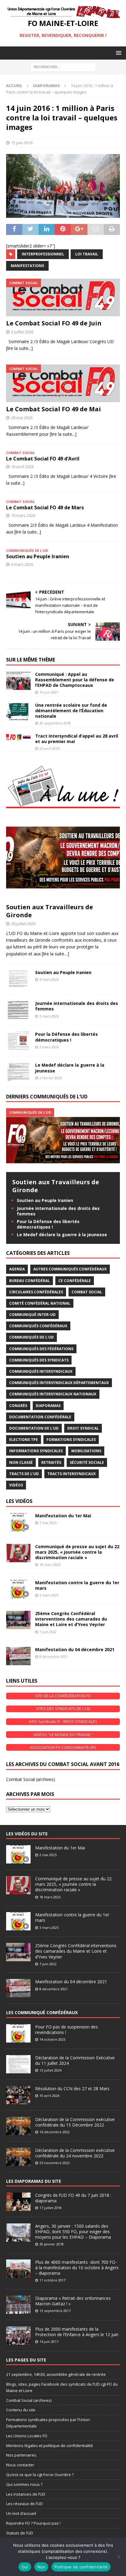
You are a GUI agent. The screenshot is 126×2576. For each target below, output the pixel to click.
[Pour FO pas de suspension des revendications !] (18, 2033)
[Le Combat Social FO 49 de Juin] (63, 297)
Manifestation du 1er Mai (63, 1516)
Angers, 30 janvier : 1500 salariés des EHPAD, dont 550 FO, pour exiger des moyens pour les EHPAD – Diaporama (73, 2232)
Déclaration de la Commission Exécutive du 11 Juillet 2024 (75, 2060)
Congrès (18, 1406)
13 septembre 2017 (55, 2311)
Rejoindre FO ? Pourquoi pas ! (33, 2523)
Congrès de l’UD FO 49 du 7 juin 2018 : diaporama (73, 2198)
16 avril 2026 (22, 467)
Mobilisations (86, 1451)
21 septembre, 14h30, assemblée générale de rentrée (56, 2374)
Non (41, 2567)
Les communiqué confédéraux (42, 2012)
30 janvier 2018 (52, 2244)
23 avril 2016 (49, 748)
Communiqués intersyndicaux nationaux (53, 1394)
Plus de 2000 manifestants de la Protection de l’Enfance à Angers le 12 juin (77, 2332)
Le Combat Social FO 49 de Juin (54, 323)
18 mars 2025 (50, 1565)
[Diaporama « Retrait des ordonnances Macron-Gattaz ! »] (18, 2305)
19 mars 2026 (23, 515)
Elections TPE (24, 1440)
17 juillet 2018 (50, 2208)
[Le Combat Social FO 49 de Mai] (63, 383)
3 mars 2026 (49, 1016)
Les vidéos (19, 1501)
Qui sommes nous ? (24, 2484)
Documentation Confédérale (40, 1417)
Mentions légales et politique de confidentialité (50, 2446)
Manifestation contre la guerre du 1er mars (77, 1585)
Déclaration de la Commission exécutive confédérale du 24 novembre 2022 (75, 2153)
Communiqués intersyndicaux (41, 1371)
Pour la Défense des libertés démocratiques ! (67, 1037)
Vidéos (16, 1485)
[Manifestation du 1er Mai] (18, 1522)
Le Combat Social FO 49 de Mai (54, 409)
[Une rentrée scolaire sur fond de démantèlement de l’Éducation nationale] (18, 712)
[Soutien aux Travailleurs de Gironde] (63, 857)
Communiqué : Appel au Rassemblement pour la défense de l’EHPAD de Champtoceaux (75, 680)
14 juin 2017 (49, 2341)
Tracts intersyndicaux (72, 1474)
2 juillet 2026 (22, 332)
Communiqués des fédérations (41, 1349)
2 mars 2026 (49, 1047)
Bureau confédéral (30, 1281)
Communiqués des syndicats (39, 1360)
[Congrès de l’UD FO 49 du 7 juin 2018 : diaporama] (18, 2202)
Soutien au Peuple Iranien (38, 556)
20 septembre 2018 (55, 723)
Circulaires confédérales (36, 1292)
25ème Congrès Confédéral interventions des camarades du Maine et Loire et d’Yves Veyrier (71, 1619)
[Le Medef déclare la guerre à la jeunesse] (18, 1072)
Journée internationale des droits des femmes (77, 1006)
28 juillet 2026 (23, 924)
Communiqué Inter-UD (32, 1315)
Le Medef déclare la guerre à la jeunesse (70, 1068)
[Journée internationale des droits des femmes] (18, 1010)
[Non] (118, 2557)
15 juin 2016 (22, 143)
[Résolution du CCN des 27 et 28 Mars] (18, 2095)
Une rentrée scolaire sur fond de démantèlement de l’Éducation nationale (71, 711)
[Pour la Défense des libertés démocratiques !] (18, 1041)
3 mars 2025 (49, 1595)
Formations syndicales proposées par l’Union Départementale (48, 2423)
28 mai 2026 (22, 418)
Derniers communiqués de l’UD (47, 1097)
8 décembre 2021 (54, 1656)
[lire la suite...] (19, 348)
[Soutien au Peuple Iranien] (18, 979)
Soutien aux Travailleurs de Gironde (50, 911)
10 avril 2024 (49, 2096)
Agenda (17, 1269)
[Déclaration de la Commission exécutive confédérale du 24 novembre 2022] (18, 2157)
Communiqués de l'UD (31, 1337)
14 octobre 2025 (52, 2039)
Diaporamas (48, 1406)
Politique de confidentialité (81, 2567)
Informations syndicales (36, 1451)
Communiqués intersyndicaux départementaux (59, 1383)
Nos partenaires (21, 2455)
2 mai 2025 (48, 1523)
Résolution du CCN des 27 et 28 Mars (72, 2089)
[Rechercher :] (63, 66)
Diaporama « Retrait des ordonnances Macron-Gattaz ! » (73, 2301)
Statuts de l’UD (20, 2533)
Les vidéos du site (27, 1834)
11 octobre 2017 (52, 2280)
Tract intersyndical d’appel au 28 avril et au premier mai (77, 739)
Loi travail (87, 254)
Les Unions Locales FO (27, 2436)
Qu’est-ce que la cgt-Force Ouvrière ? (40, 2475)
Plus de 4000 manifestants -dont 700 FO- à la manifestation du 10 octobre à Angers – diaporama (77, 2268)
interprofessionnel (43, 254)
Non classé (21, 1462)
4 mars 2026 (22, 564)
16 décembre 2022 (55, 2132)
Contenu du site (21, 2410)
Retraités (51, 1462)
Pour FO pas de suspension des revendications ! (67, 2030)
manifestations (27, 266)
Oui (25, 2567)
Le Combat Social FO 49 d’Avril (43, 459)
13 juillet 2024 (50, 2070)
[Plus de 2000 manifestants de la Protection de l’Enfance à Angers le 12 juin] (18, 2336)
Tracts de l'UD (24, 1474)
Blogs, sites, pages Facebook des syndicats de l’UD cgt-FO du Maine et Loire (62, 2387)
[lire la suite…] (56, 954)
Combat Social (87, 1292)
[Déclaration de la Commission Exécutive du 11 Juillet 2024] (18, 2064)
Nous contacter (20, 2465)
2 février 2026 (51, 1078)
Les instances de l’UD (26, 2494)
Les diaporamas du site (34, 2181)
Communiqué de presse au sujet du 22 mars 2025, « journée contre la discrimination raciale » (77, 1552)
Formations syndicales (71, 1440)
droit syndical (83, 1428)
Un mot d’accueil (21, 2513)
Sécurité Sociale (87, 1462)
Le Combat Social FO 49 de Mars (45, 508)
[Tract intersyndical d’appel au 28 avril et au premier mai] (18, 737)
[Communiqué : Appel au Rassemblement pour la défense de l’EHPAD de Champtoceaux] (18, 681)
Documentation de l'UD (34, 1428)
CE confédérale (75, 1281)
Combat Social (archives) (31, 1779)
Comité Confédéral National (40, 1303)
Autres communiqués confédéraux (70, 1269)
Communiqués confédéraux (38, 1326)
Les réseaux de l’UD (24, 2504)
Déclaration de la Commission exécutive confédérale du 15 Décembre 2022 (75, 2122)
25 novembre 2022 (55, 2163)
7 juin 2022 (48, 1632)
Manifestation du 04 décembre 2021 (75, 1649)
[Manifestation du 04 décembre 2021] (18, 1656)
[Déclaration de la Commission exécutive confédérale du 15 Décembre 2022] (18, 2126)
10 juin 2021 (49, 692)
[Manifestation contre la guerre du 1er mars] (18, 1589)
